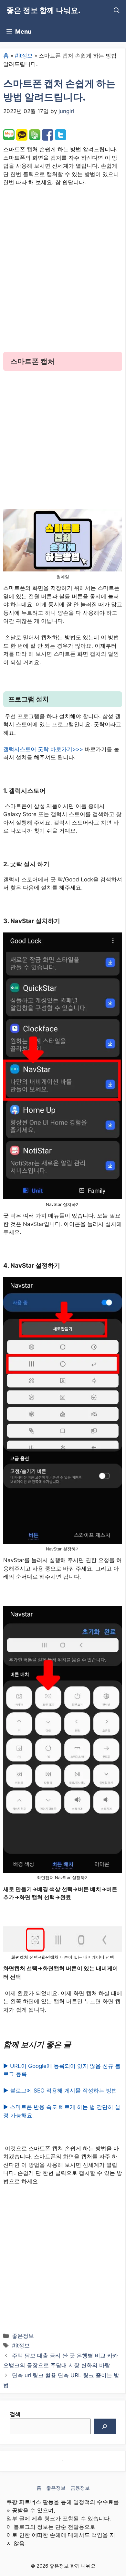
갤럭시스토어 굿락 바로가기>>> (43, 749)
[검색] (105, 2426)
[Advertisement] (63, 274)
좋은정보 (23, 2336)
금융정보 (80, 2488)
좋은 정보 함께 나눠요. (43, 10)
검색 (15, 2414)
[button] (117, 11)
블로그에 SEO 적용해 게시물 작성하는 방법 (63, 2091)
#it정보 (24, 56)
